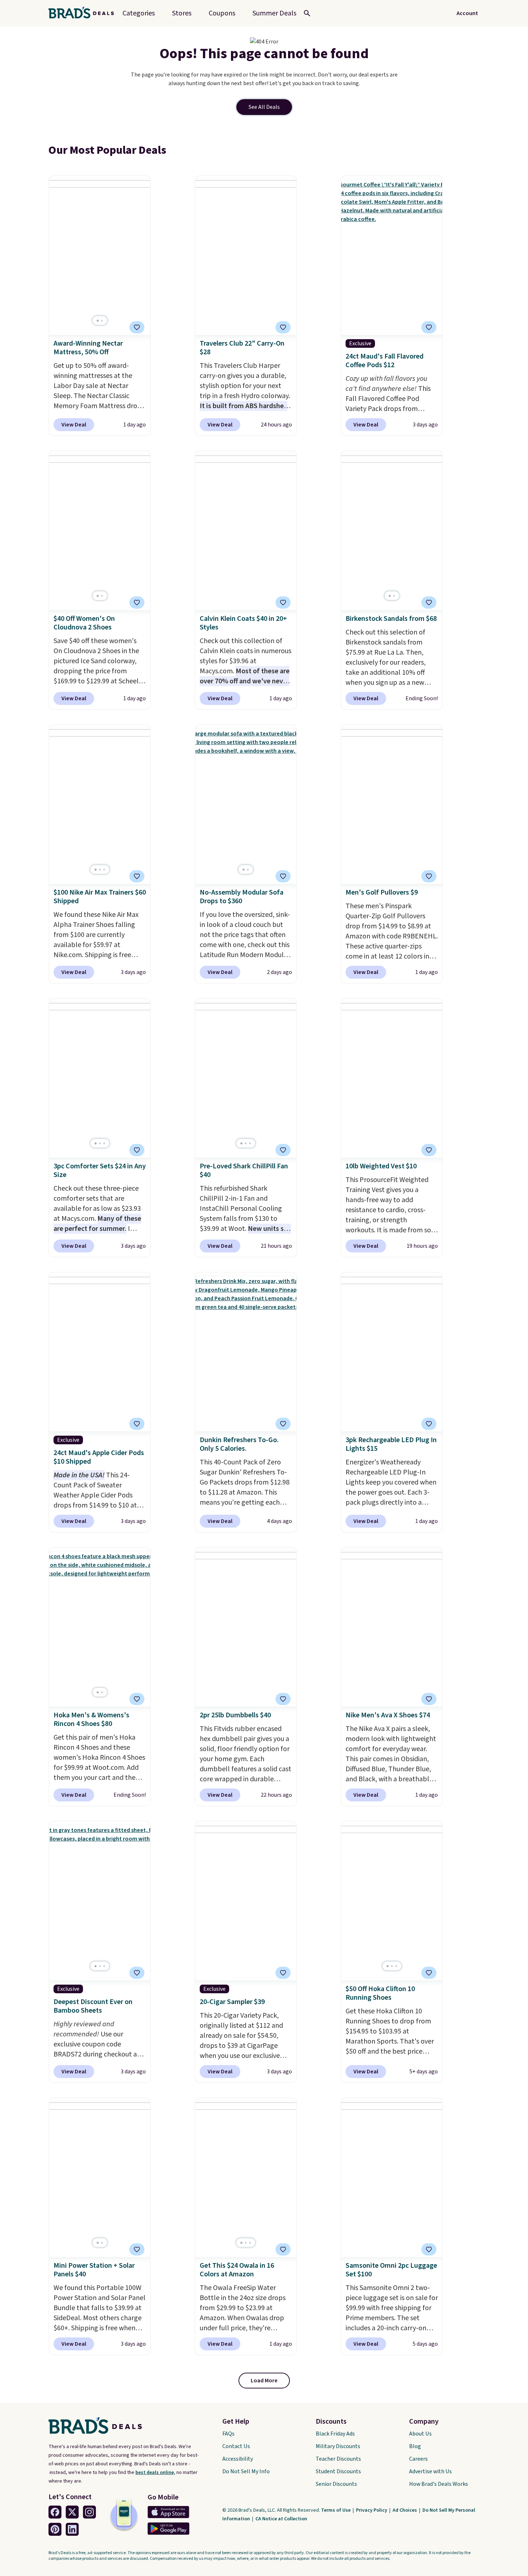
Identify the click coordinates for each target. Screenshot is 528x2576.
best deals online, (155, 2473)
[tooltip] (137, 327)
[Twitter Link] (72, 2512)
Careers (418, 2459)
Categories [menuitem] (139, 13)
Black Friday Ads (335, 2434)
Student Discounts (338, 2471)
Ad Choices (405, 2510)
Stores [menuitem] (182, 13)
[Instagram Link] (89, 2512)
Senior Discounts (336, 2484)
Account (467, 13)
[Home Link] (84, 13)
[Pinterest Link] (55, 2529)
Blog (415, 2446)
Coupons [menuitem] (222, 13)
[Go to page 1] (98, 321)
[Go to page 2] (102, 321)
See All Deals (264, 107)
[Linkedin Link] (72, 2529)
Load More (264, 2381)
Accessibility (238, 2459)
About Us (420, 2434)
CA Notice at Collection (281, 2519)
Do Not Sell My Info (246, 2471)
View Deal (74, 425)
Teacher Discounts (338, 2459)
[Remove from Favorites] (283, 327)
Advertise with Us (430, 2471)
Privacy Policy (372, 2510)
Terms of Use (336, 2510)
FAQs (228, 2434)
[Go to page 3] (104, 870)
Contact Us (236, 2446)
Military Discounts (338, 2446)
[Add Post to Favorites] (137, 327)
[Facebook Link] (55, 2512)
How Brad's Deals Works (439, 2484)
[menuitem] (274, 13)
